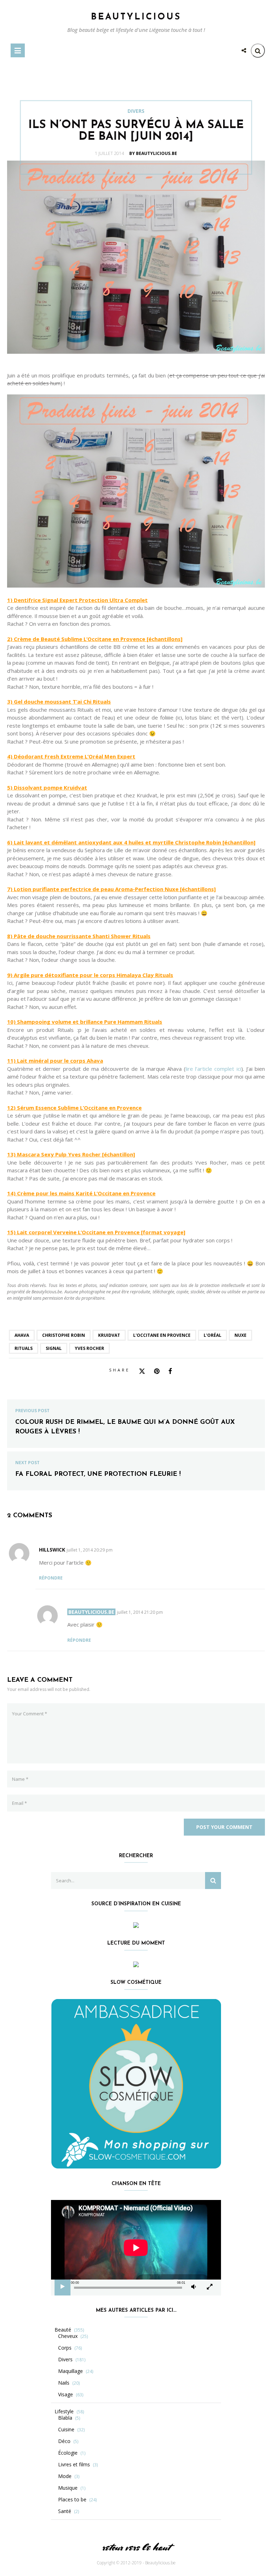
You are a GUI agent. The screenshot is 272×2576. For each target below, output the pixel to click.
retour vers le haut (136, 2547)
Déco (64, 2441)
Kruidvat (109, 1335)
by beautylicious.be (153, 153)
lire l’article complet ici (213, 1069)
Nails (64, 2383)
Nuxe (240, 1335)
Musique (68, 2488)
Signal (54, 1348)
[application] (136, 2248)
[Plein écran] (210, 2287)
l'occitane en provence (162, 1335)
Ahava (22, 1335)
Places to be (72, 2500)
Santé (65, 2511)
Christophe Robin (64, 1335)
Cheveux (68, 2336)
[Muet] (194, 2287)
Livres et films (74, 2465)
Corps (65, 2348)
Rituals (24, 1348)
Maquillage (70, 2371)
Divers (136, 111)
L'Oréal (212, 1335)
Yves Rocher (89, 1348)
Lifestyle (64, 2412)
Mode (65, 2476)
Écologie (68, 2453)
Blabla (65, 2418)
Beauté (63, 2330)
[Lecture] (63, 2287)
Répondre (51, 1578)
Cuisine (66, 2430)
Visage (66, 2395)
